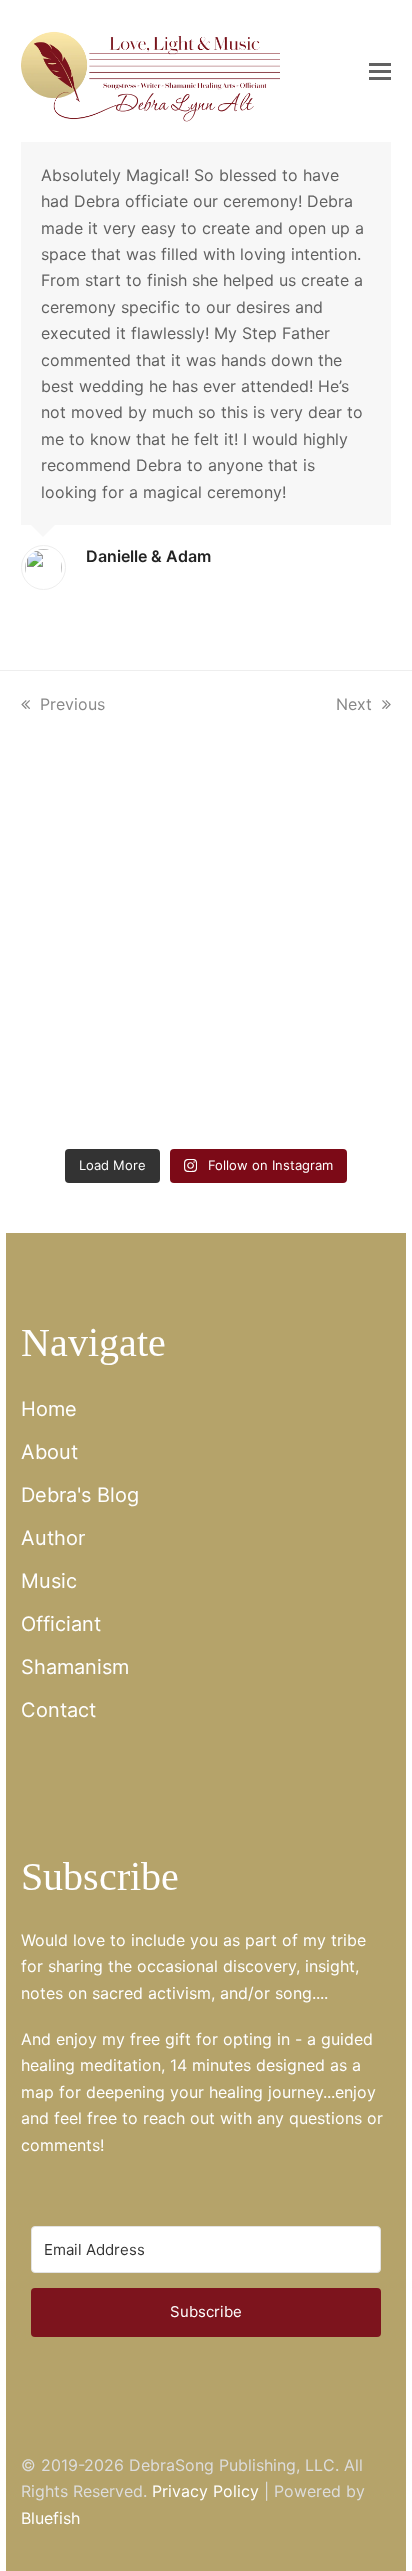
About (49, 1452)
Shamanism (75, 1667)
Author (53, 1538)
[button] (380, 71)
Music (49, 1581)
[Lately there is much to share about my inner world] (111, 970)
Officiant (61, 1624)
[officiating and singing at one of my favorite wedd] (301, 1081)
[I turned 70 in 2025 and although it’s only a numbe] (301, 859)
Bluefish (50, 2518)
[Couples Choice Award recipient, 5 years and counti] (111, 859)
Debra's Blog (80, 1495)
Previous (72, 704)
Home (49, 1409)
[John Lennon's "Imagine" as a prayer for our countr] (301, 970)
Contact (58, 1710)
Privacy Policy (205, 2491)
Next (355, 704)
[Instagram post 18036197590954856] (111, 1081)
